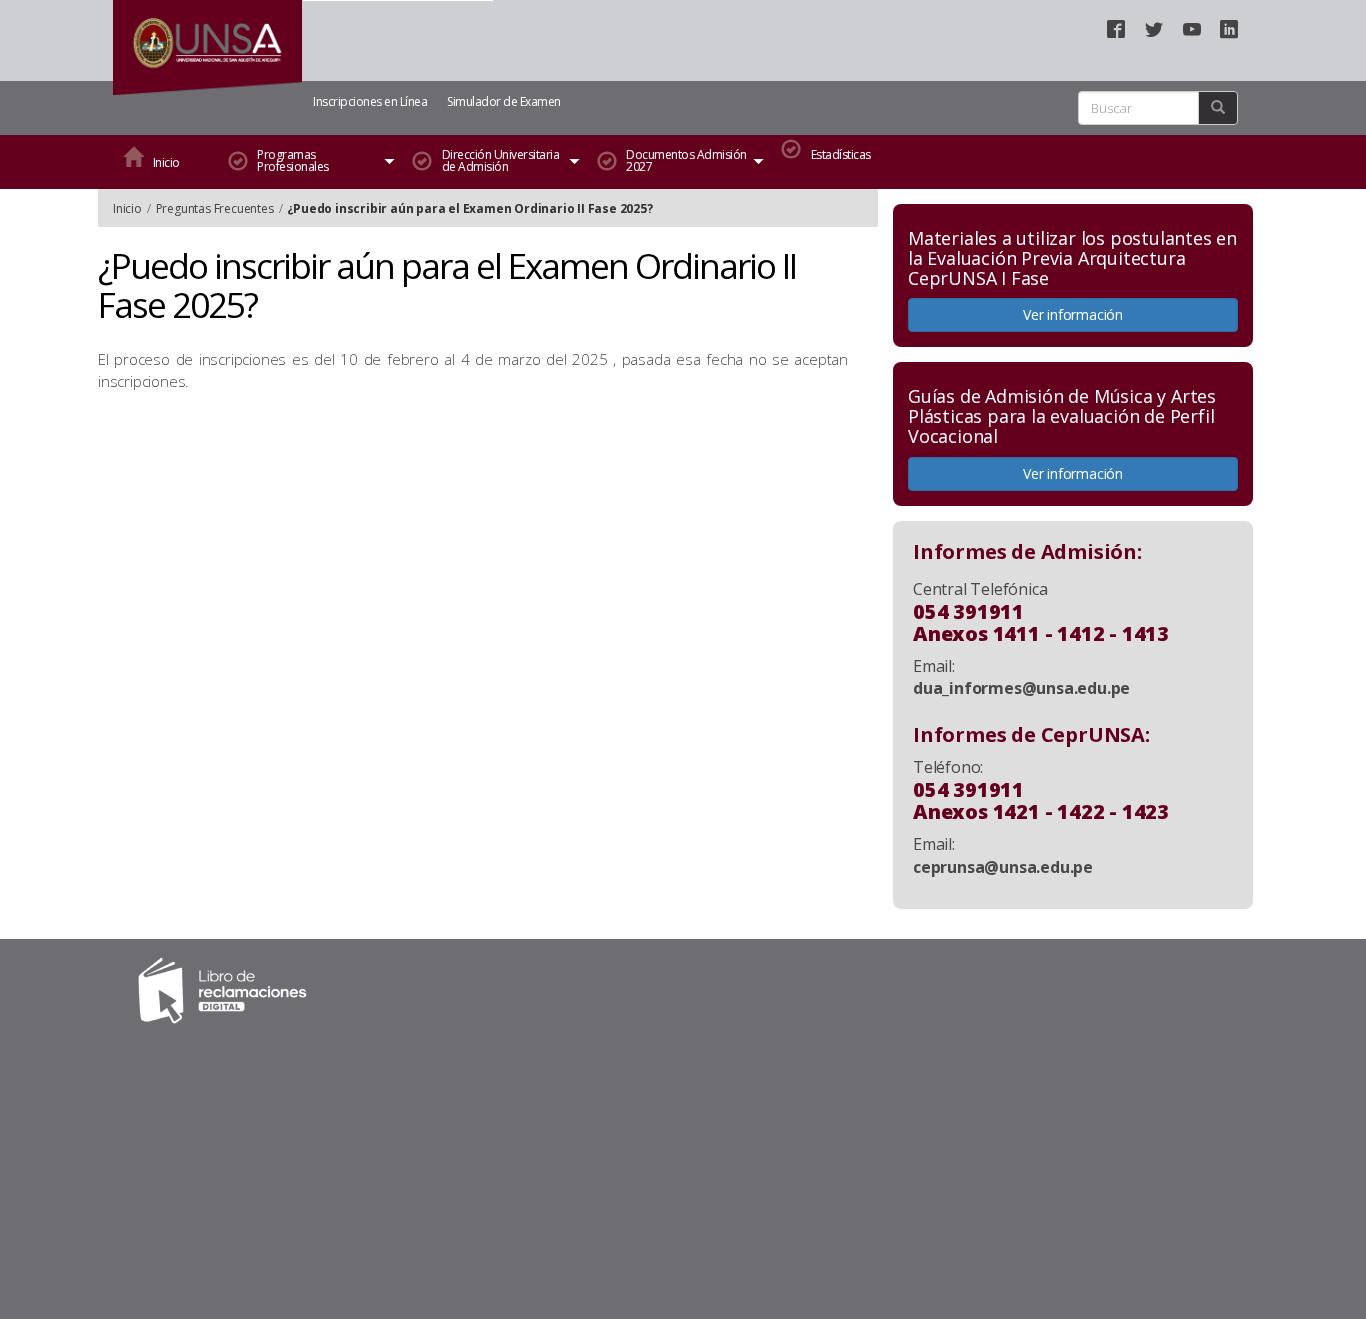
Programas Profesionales (293, 160)
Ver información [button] (1073, 314)
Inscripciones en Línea (370, 101)
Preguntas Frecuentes (215, 208)
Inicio (166, 162)
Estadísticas (841, 154)
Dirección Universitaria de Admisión (501, 160)
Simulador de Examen (504, 101)
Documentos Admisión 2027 (686, 160)
